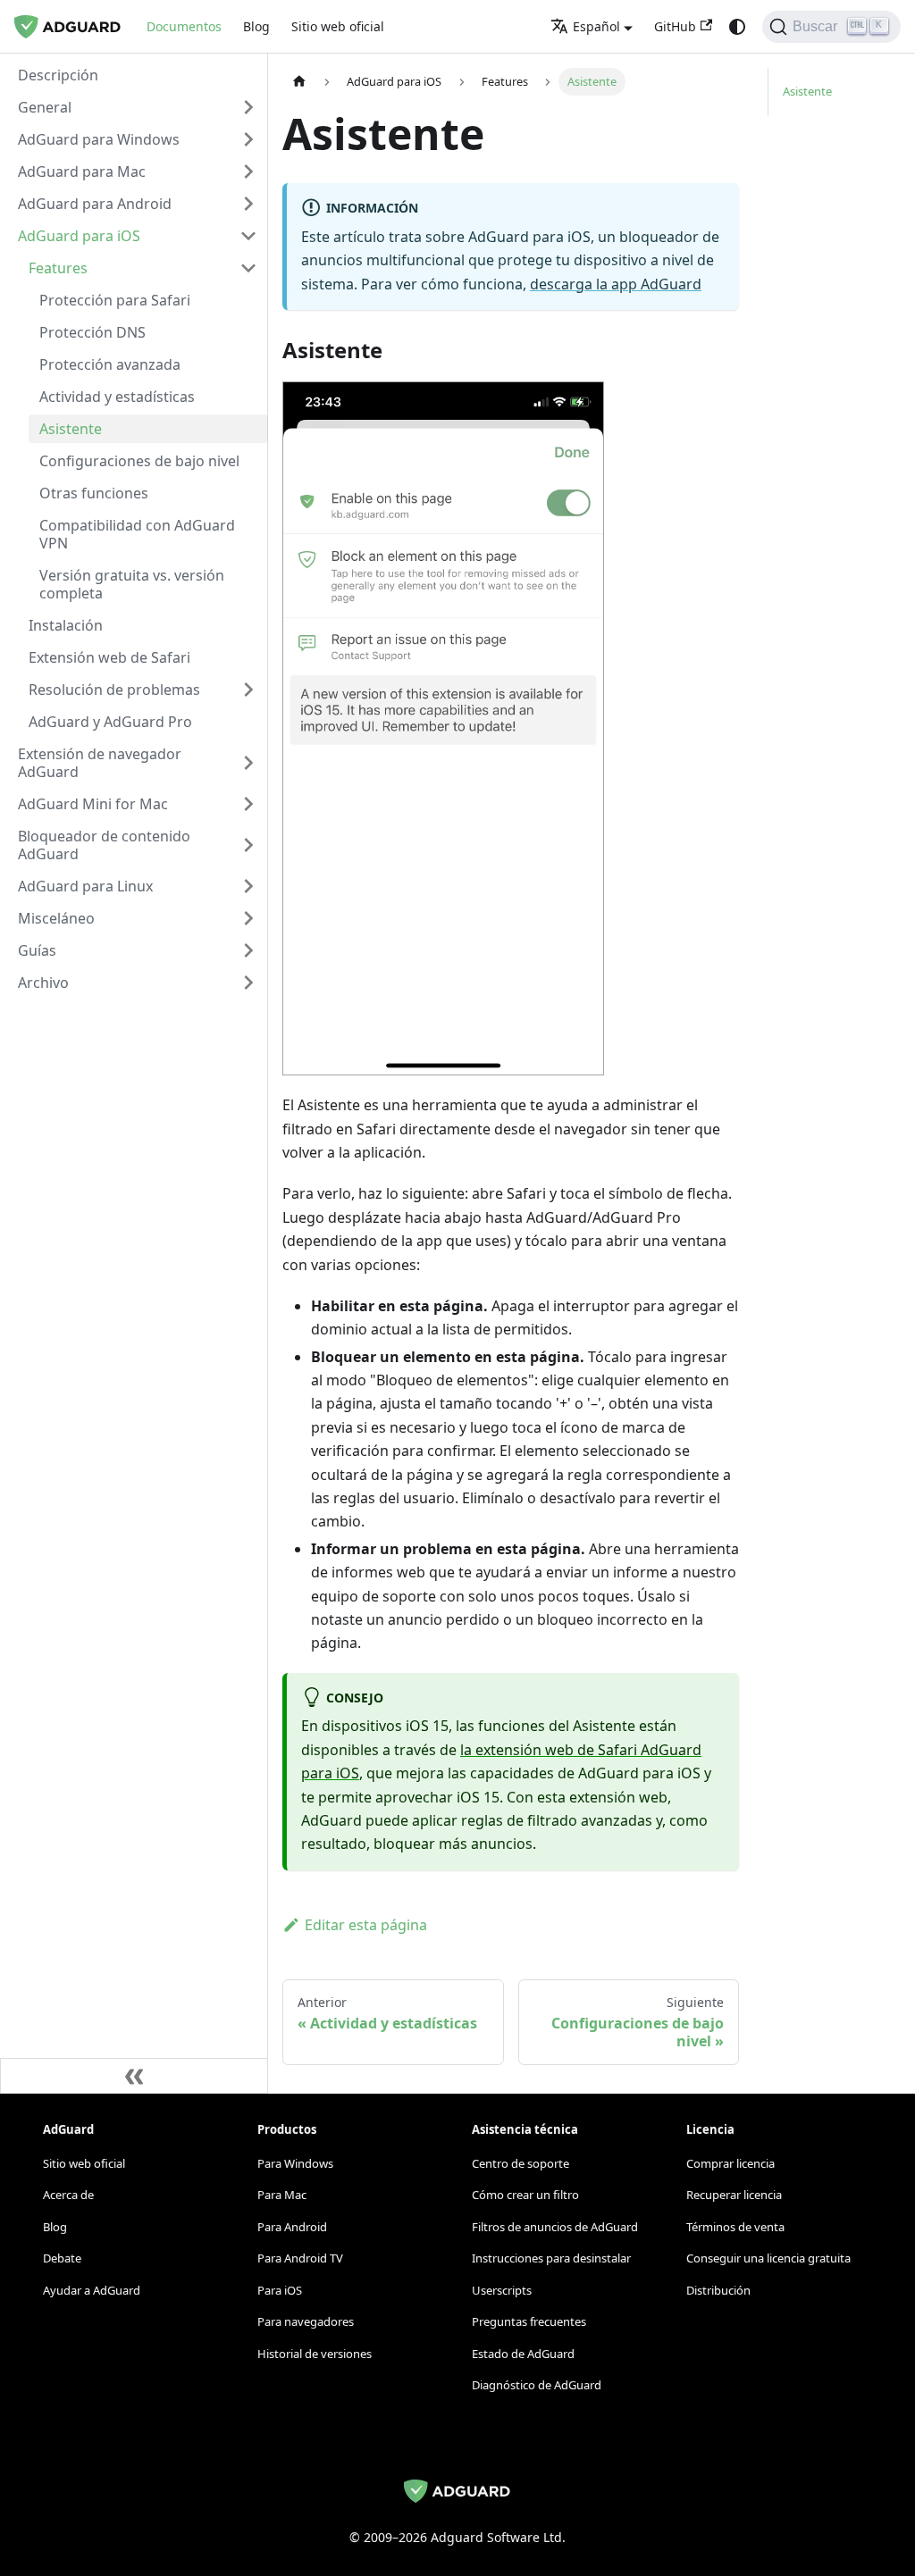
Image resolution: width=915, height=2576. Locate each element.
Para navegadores (306, 2321)
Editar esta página (366, 1925)
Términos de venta (735, 2227)
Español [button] (596, 26)
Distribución (718, 2290)
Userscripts (502, 2290)
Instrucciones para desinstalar (551, 2258)
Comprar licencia (730, 2163)
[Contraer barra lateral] (134, 2076)
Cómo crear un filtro (525, 2195)
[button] (138, 107)
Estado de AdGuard (523, 2354)
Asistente (807, 91)
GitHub (675, 26)
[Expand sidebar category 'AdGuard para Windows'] (248, 139)
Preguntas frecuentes (529, 2321)
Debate (62, 2258)
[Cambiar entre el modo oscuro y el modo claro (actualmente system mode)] (737, 27)
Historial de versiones (315, 2354)
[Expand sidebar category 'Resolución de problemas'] (248, 690)
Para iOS (280, 2290)
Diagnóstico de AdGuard (537, 2385)
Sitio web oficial (338, 26)
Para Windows (295, 2163)
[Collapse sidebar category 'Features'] (248, 268)
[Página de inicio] (299, 82)
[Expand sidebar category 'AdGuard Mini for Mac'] (248, 804)
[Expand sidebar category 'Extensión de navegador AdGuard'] (248, 763)
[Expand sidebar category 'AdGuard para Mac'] (248, 171)
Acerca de (68, 2195)
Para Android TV (300, 2258)
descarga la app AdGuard (616, 284)
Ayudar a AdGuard (92, 2290)
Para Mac (282, 2195)
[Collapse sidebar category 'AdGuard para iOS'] (248, 236)
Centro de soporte (520, 2163)
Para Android (292, 2227)
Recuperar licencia (734, 2195)
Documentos (184, 26)
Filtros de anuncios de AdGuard (555, 2227)
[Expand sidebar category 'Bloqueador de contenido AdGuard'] (248, 845)
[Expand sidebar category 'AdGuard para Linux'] (248, 886)
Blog (256, 26)
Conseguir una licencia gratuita (768, 2258)
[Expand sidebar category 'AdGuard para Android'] (248, 204)
